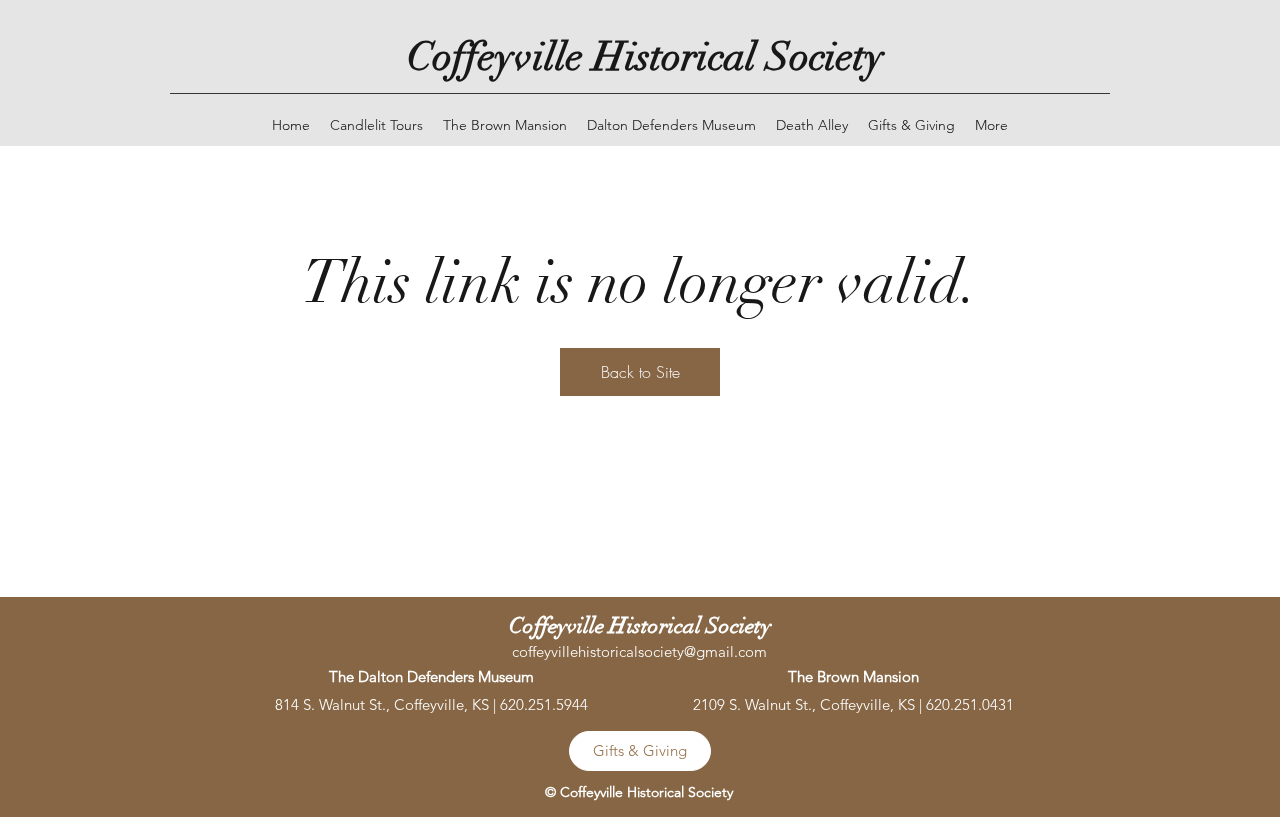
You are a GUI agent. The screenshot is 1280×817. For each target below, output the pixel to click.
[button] (991, 125)
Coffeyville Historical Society (645, 57)
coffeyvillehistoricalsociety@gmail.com (639, 651)
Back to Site (640, 372)
